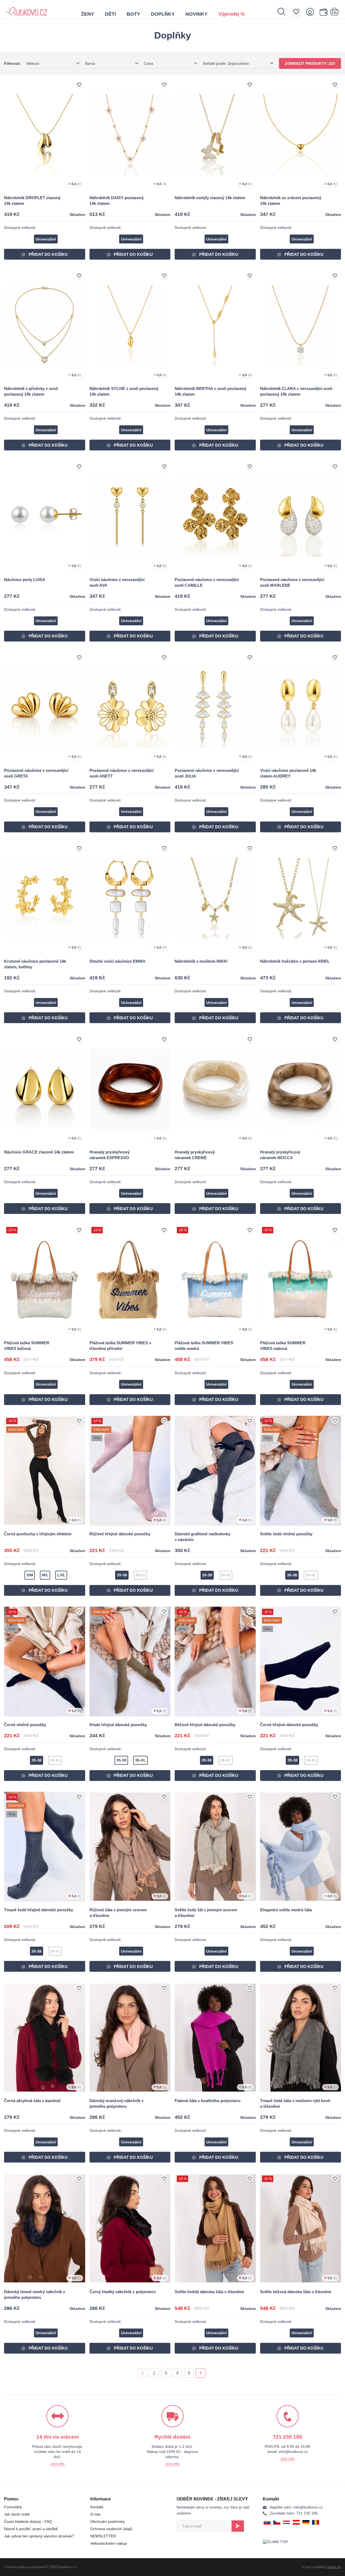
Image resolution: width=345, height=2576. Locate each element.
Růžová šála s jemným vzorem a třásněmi (118, 1913)
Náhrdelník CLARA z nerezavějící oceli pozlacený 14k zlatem (296, 391)
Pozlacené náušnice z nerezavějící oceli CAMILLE (207, 582)
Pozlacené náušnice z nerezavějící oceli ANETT (122, 773)
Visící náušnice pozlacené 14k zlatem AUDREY (288, 773)
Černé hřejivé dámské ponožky (289, 1725)
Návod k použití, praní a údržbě (31, 2529)
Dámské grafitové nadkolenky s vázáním (202, 1537)
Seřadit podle (226, 63)
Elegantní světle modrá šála (286, 1910)
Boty (133, 14)
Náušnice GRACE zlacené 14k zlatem (39, 1152)
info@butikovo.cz (296, 2507)
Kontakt (97, 2507)
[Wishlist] (298, 12)
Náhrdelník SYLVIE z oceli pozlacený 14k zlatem (124, 391)
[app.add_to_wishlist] (79, 85)
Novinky (196, 14)
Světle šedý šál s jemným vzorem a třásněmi (206, 1913)
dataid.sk (334, 2567)
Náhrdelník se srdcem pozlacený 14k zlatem (291, 201)
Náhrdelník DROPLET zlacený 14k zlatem (32, 201)
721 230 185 (294, 2513)
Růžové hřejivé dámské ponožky (120, 1534)
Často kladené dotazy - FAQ (28, 2521)
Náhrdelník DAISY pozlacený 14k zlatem (117, 201)
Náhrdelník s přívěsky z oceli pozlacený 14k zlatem (31, 391)
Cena (149, 63)
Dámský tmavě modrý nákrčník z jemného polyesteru (35, 2295)
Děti (110, 14)
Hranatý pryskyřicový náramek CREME (195, 1155)
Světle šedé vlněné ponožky (286, 1534)
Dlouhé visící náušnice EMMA (118, 961)
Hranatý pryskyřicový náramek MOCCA (280, 1155)
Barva (90, 63)
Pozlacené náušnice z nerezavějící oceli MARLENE (292, 582)
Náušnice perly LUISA (25, 580)
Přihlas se (238, 2526)
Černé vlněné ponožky (25, 1725)
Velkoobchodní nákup (109, 2543)
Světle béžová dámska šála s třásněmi (296, 2292)
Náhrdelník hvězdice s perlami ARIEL (295, 961)
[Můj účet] (312, 12)
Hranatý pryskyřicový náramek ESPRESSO (110, 1155)
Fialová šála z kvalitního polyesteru (208, 2101)
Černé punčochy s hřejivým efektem (38, 1534)
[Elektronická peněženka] (323, 12)
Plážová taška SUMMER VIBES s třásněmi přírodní (120, 1346)
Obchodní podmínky (108, 2521)
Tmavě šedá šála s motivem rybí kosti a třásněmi (295, 2103)
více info (58, 2464)
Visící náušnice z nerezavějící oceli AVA (117, 582)
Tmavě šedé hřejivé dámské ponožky (39, 1910)
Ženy (88, 14)
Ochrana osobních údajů (111, 2529)
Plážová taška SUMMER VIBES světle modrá (204, 1346)
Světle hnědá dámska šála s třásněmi (209, 2292)
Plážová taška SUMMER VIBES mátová (283, 1346)
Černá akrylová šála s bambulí (32, 2101)
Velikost (33, 63)
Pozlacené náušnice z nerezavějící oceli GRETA (36, 773)
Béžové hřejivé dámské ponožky (205, 1725)
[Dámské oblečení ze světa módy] (26, 9)
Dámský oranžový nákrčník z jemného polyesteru (117, 2103)
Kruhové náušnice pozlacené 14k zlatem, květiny (35, 964)
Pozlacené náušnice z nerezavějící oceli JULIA (207, 773)
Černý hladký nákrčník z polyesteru (123, 2292)
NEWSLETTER (103, 2536)
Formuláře (13, 2507)
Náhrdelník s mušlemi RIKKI (201, 961)
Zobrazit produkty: (310, 63)
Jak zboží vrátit (17, 2514)
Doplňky (163, 14)
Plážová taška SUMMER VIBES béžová (27, 1346)
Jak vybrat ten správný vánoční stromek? (39, 2536)
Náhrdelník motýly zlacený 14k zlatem (210, 198)
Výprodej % (232, 14)
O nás (95, 2514)
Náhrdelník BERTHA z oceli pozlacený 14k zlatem (211, 391)
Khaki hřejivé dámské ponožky (118, 1725)
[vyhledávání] (284, 12)
